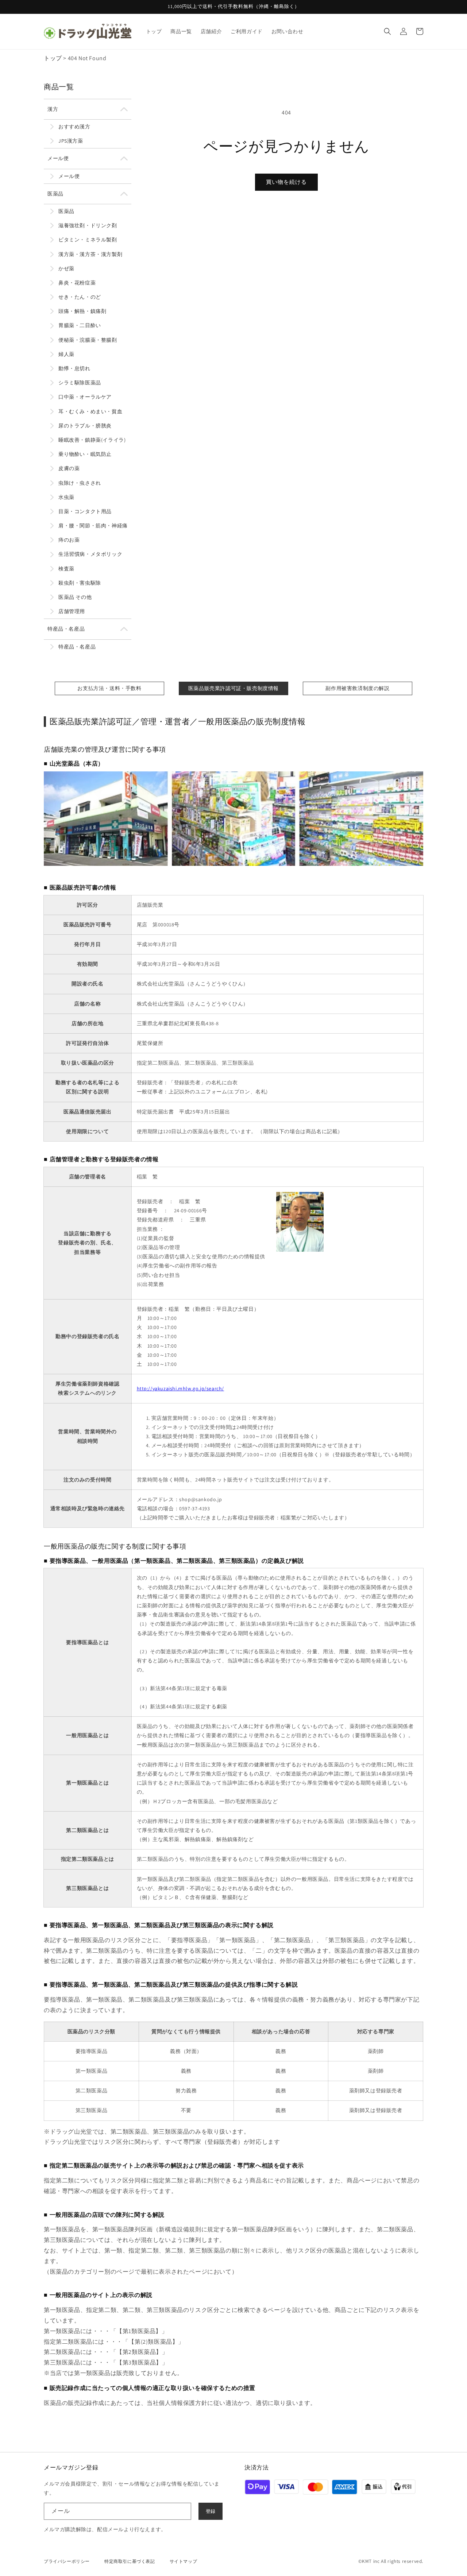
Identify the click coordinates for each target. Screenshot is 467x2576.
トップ (53, 58)
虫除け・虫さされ (80, 483)
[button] (387, 31)
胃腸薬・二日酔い (80, 325)
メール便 (58, 158)
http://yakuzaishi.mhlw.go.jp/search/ (181, 1388)
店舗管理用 (72, 611)
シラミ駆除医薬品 (80, 383)
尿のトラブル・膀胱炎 (85, 426)
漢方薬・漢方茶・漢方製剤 (90, 254)
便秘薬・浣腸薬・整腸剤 (88, 340)
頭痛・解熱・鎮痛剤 (82, 311)
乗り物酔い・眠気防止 (85, 454)
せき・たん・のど (80, 297)
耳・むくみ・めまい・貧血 (90, 411)
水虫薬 (66, 497)
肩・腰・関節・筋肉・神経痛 (93, 526)
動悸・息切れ (74, 368)
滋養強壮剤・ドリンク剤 (88, 225)
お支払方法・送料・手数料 (109, 688)
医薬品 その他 (75, 597)
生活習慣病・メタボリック (90, 554)
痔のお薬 (69, 540)
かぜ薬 (66, 268)
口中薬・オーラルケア (85, 397)
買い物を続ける (286, 182)
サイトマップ (184, 2561)
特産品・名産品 (66, 629)
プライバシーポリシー (67, 2561)
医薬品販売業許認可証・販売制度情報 (233, 688)
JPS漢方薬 (71, 141)
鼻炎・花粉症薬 (77, 283)
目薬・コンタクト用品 (85, 511)
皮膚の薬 (69, 468)
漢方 (53, 109)
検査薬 (66, 569)
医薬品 (55, 194)
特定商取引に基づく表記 (130, 2561)
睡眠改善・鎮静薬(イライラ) (92, 440)
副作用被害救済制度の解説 (357, 688)
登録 (211, 2511)
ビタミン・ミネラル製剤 (88, 240)
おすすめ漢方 (74, 127)
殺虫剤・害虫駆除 (80, 583)
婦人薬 (66, 354)
